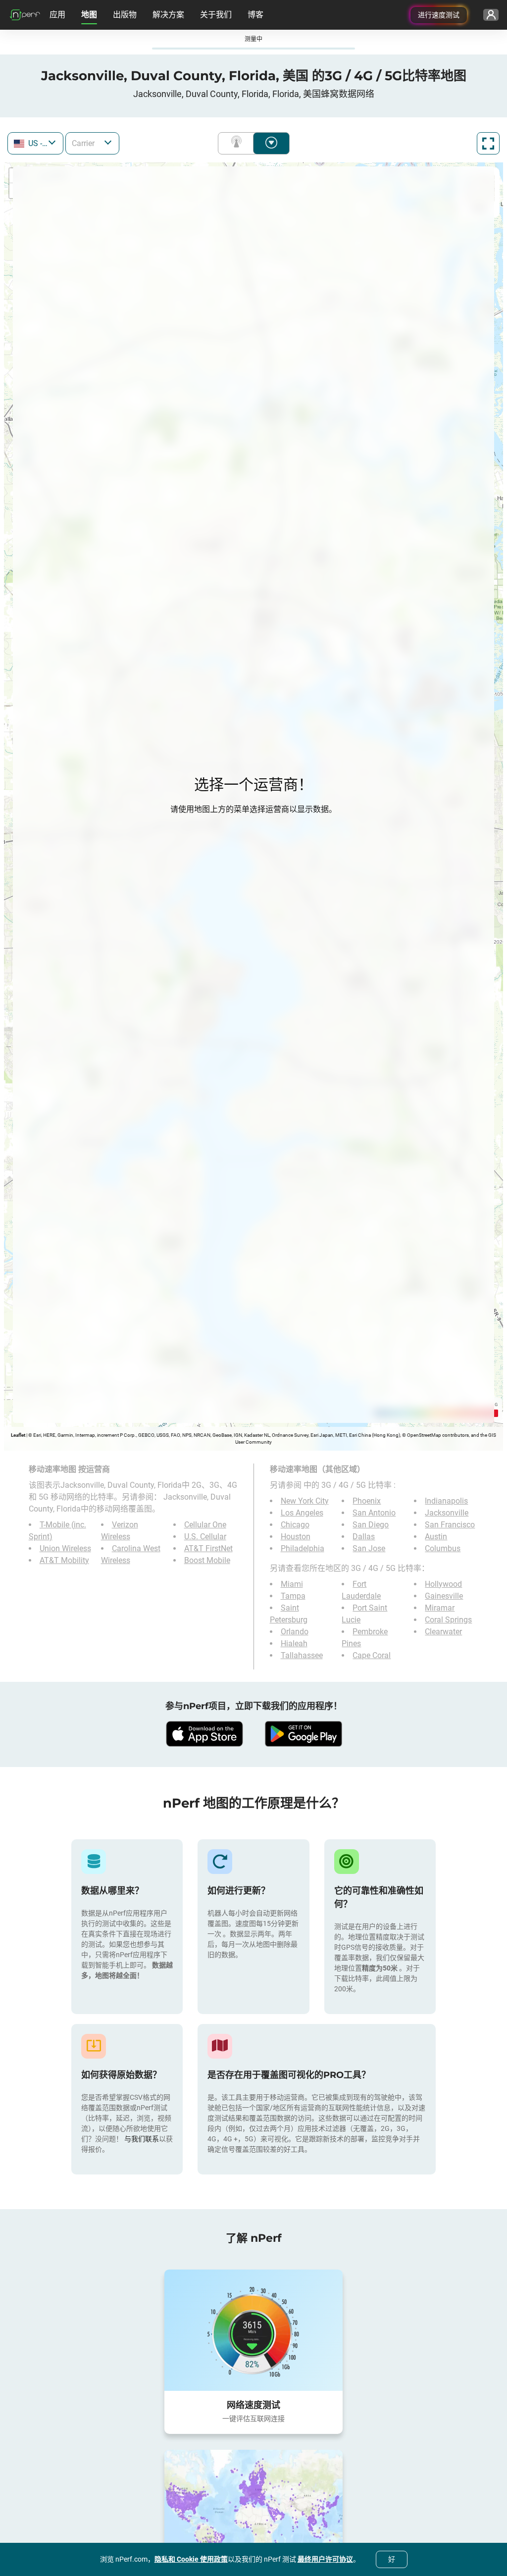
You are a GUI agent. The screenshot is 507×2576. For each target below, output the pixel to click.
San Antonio (374, 1513)
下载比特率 (271, 143)
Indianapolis (446, 1501)
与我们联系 (142, 2139)
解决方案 (168, 15)
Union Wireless (65, 1548)
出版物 (125, 15)
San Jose (369, 1548)
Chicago (295, 1525)
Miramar (440, 1608)
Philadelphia (303, 1548)
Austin (436, 1537)
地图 (89, 15)
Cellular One (205, 1525)
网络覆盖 (238, 143)
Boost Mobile (207, 1560)
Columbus (443, 1548)
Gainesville (444, 1596)
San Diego (371, 1525)
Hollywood (443, 1584)
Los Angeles (302, 1513)
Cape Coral (372, 1655)
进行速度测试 (439, 15)
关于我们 (216, 15)
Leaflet (18, 1435)
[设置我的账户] (491, 15)
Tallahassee (302, 1655)
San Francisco (450, 1525)
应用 (57, 15)
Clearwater (443, 1632)
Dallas (364, 1537)
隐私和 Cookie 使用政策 (191, 2559)
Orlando (295, 1632)
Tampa (293, 1596)
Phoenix (367, 1501)
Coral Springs (448, 1620)
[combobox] (35, 143)
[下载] (204, 1734)
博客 (255, 15)
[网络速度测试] (253, 2330)
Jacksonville (447, 1513)
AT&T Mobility (64, 1560)
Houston (296, 1537)
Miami (292, 1584)
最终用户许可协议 (325, 2559)
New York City (305, 1501)
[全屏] (488, 143)
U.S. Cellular (205, 1537)
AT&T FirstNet (208, 1548)
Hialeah (294, 1643)
